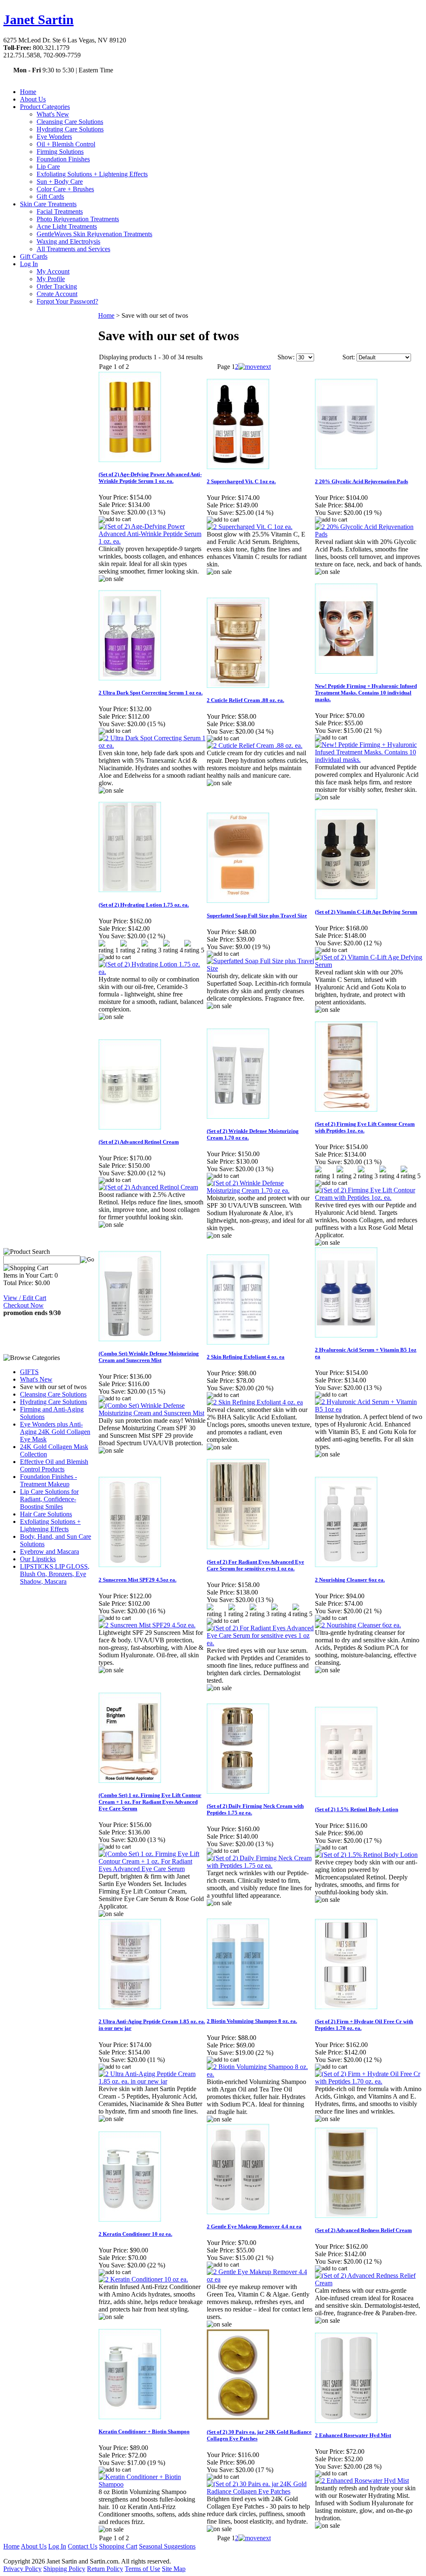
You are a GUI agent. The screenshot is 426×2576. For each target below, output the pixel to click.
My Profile (51, 279)
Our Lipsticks (38, 1559)
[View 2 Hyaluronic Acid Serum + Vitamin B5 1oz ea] (369, 1409)
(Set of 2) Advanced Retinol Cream (139, 1142)
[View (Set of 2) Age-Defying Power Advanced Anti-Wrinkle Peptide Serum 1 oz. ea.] (152, 541)
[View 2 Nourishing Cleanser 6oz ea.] (358, 1625)
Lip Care (48, 167)
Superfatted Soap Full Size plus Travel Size (257, 916)
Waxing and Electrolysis (68, 241)
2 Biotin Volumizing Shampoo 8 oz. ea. (252, 2021)
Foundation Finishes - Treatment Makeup (48, 1480)
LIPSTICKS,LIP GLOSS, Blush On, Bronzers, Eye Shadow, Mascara (55, 1574)
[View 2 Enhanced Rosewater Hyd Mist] (362, 2481)
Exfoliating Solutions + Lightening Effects (92, 174)
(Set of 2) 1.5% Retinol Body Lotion (357, 1809)
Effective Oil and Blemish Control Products (54, 1465)
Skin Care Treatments (48, 204)
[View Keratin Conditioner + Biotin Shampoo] (152, 2484)
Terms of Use (142, 2569)
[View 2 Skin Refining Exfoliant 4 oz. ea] (255, 1402)
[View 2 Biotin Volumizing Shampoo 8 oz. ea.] (260, 2074)
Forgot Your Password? (67, 301)
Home (28, 92)
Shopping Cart (118, 2546)
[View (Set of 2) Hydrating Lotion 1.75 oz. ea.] (152, 972)
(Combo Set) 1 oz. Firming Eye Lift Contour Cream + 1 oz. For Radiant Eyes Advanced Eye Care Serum (150, 1802)
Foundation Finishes (63, 159)
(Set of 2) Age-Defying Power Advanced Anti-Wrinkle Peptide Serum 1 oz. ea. (150, 478)
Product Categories (45, 107)
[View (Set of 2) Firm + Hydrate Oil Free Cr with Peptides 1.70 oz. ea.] (369, 2081)
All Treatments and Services (73, 249)
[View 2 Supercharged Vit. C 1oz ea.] (250, 527)
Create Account (57, 294)
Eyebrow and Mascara (50, 1551)
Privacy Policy (22, 2569)
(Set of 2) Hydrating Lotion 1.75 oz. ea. (144, 905)
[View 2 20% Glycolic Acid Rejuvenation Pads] (369, 534)
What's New (53, 114)
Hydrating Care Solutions (70, 129)
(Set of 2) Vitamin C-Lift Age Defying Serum (366, 912)
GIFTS (29, 1372)
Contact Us (83, 2546)
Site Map (174, 2569)
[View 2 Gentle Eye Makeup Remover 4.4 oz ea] (260, 2279)
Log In (29, 264)
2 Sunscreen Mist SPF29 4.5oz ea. (137, 1580)
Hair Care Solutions (46, 1514)
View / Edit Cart (25, 1298)
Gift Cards (50, 197)
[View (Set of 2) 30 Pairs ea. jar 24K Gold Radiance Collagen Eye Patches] (260, 2491)
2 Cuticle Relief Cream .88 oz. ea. (245, 700)
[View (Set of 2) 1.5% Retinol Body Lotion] (366, 1855)
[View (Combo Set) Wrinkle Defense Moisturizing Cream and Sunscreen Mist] (152, 1413)
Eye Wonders (54, 137)
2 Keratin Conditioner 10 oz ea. (135, 2234)
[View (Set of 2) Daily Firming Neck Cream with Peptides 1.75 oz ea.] (260, 1865)
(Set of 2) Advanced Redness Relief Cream (363, 2230)
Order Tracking (57, 286)
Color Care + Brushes (65, 189)
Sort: (349, 357)
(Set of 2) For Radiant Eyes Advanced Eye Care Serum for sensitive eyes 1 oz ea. (255, 1565)
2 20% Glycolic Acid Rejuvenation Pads (362, 481)
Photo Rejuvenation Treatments (78, 219)
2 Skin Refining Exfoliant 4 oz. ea (246, 1357)
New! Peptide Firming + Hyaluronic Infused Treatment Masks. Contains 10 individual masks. (366, 693)
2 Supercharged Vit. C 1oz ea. (241, 481)
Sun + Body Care (60, 182)
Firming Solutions (60, 152)
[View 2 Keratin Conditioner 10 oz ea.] (143, 2279)
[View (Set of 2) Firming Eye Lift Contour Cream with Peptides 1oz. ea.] (369, 1198)
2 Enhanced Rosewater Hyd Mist (353, 2435)
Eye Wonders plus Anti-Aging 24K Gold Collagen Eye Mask (55, 1432)
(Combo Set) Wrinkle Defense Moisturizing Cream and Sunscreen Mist (149, 1357)
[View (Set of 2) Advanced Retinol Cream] (148, 1187)
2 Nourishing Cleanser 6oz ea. (350, 1580)
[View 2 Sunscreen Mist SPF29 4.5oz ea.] (147, 1625)
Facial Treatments (60, 211)
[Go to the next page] (255, 367)
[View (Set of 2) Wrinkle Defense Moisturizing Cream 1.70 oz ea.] (260, 1190)
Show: (286, 357)
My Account (53, 271)
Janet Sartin (38, 20)
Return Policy (105, 2569)
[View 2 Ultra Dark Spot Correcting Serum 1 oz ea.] (152, 745)
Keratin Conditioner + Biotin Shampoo (144, 2431)
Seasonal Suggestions (167, 2546)
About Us (33, 99)
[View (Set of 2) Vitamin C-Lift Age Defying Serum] (369, 965)
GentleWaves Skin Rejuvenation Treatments (94, 234)
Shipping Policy (64, 2569)
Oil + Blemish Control (66, 144)
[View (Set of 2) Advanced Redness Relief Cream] (369, 2283)
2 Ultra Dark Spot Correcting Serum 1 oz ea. (151, 693)
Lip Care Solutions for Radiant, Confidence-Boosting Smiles (49, 1499)
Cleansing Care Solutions (70, 122)
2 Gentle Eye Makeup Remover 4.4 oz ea (254, 2226)
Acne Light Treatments (67, 226)
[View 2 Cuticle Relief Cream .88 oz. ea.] (255, 745)
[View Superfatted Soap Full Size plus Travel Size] (260, 968)
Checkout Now (24, 1305)
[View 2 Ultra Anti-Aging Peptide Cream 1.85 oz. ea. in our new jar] (152, 2081)
